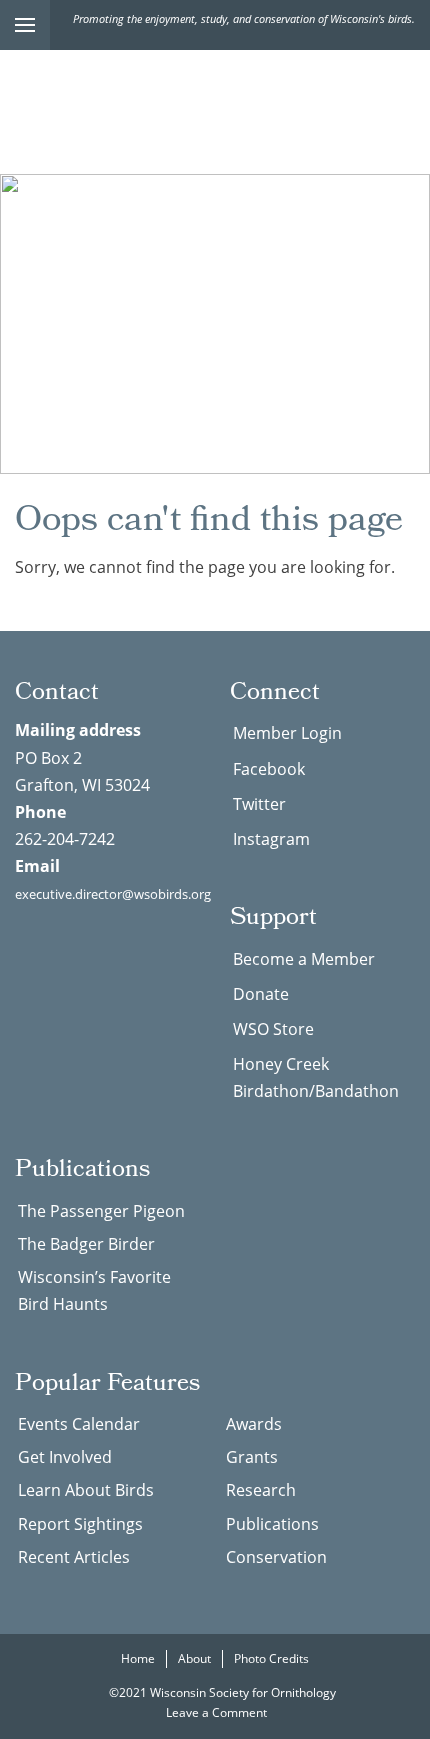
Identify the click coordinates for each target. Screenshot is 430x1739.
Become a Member (304, 959)
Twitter (259, 804)
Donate (261, 994)
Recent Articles (74, 1557)
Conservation (276, 1557)
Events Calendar (79, 1424)
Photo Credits (271, 1658)
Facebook (269, 769)
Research (261, 1490)
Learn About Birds (86, 1490)
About (194, 1658)
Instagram (271, 839)
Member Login (287, 733)
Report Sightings (80, 1524)
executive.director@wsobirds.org (113, 894)
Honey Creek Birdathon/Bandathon (316, 1077)
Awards (254, 1424)
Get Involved (65, 1457)
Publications (272, 1524)
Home (138, 1658)
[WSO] (215, 107)
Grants (252, 1457)
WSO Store (273, 1029)
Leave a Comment (218, 1712)
